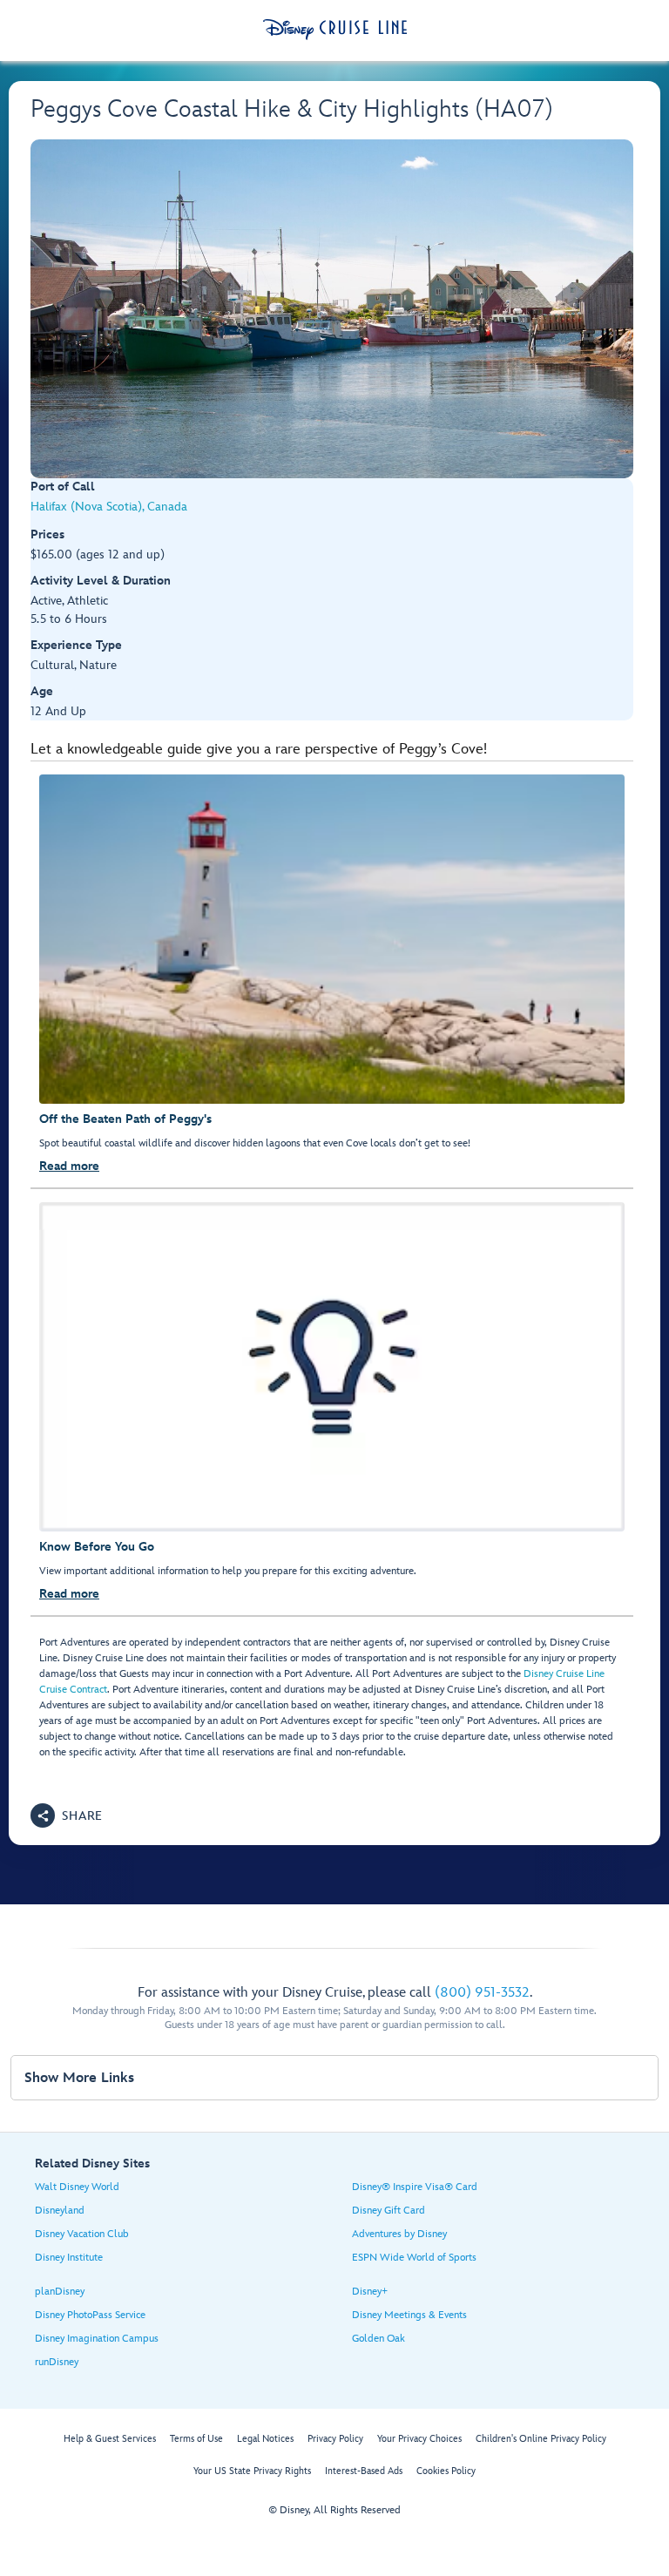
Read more (69, 1166)
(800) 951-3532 (482, 1993)
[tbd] (332, 309)
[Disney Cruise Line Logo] (335, 30)
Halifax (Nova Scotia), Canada (109, 507)
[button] (67, 1815)
